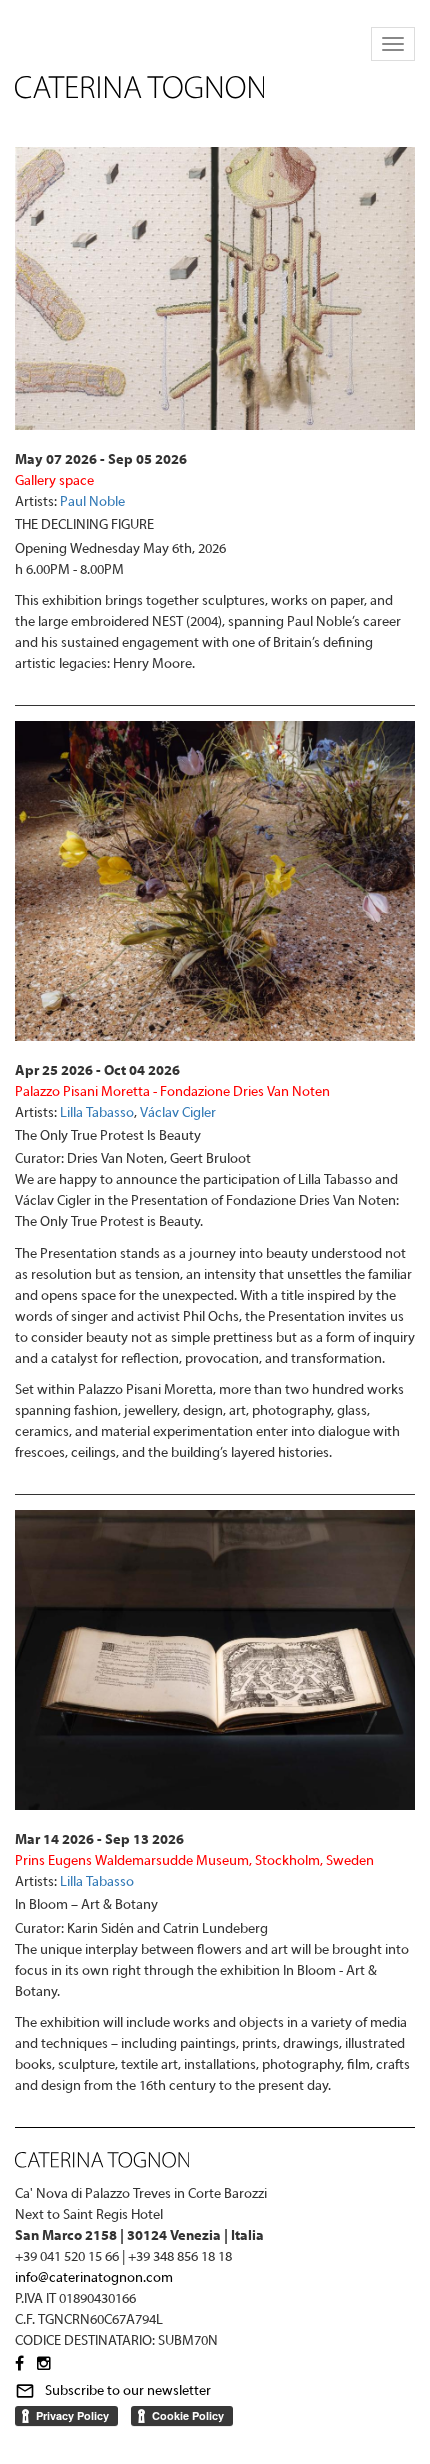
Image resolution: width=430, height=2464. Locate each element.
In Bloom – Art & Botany (86, 1905)
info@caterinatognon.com (94, 2278)
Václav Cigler (178, 1113)
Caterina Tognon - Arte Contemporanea (139, 87)
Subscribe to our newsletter (128, 2391)
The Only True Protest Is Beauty (108, 1136)
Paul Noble (92, 502)
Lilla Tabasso (97, 1113)
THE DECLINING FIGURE (84, 525)
